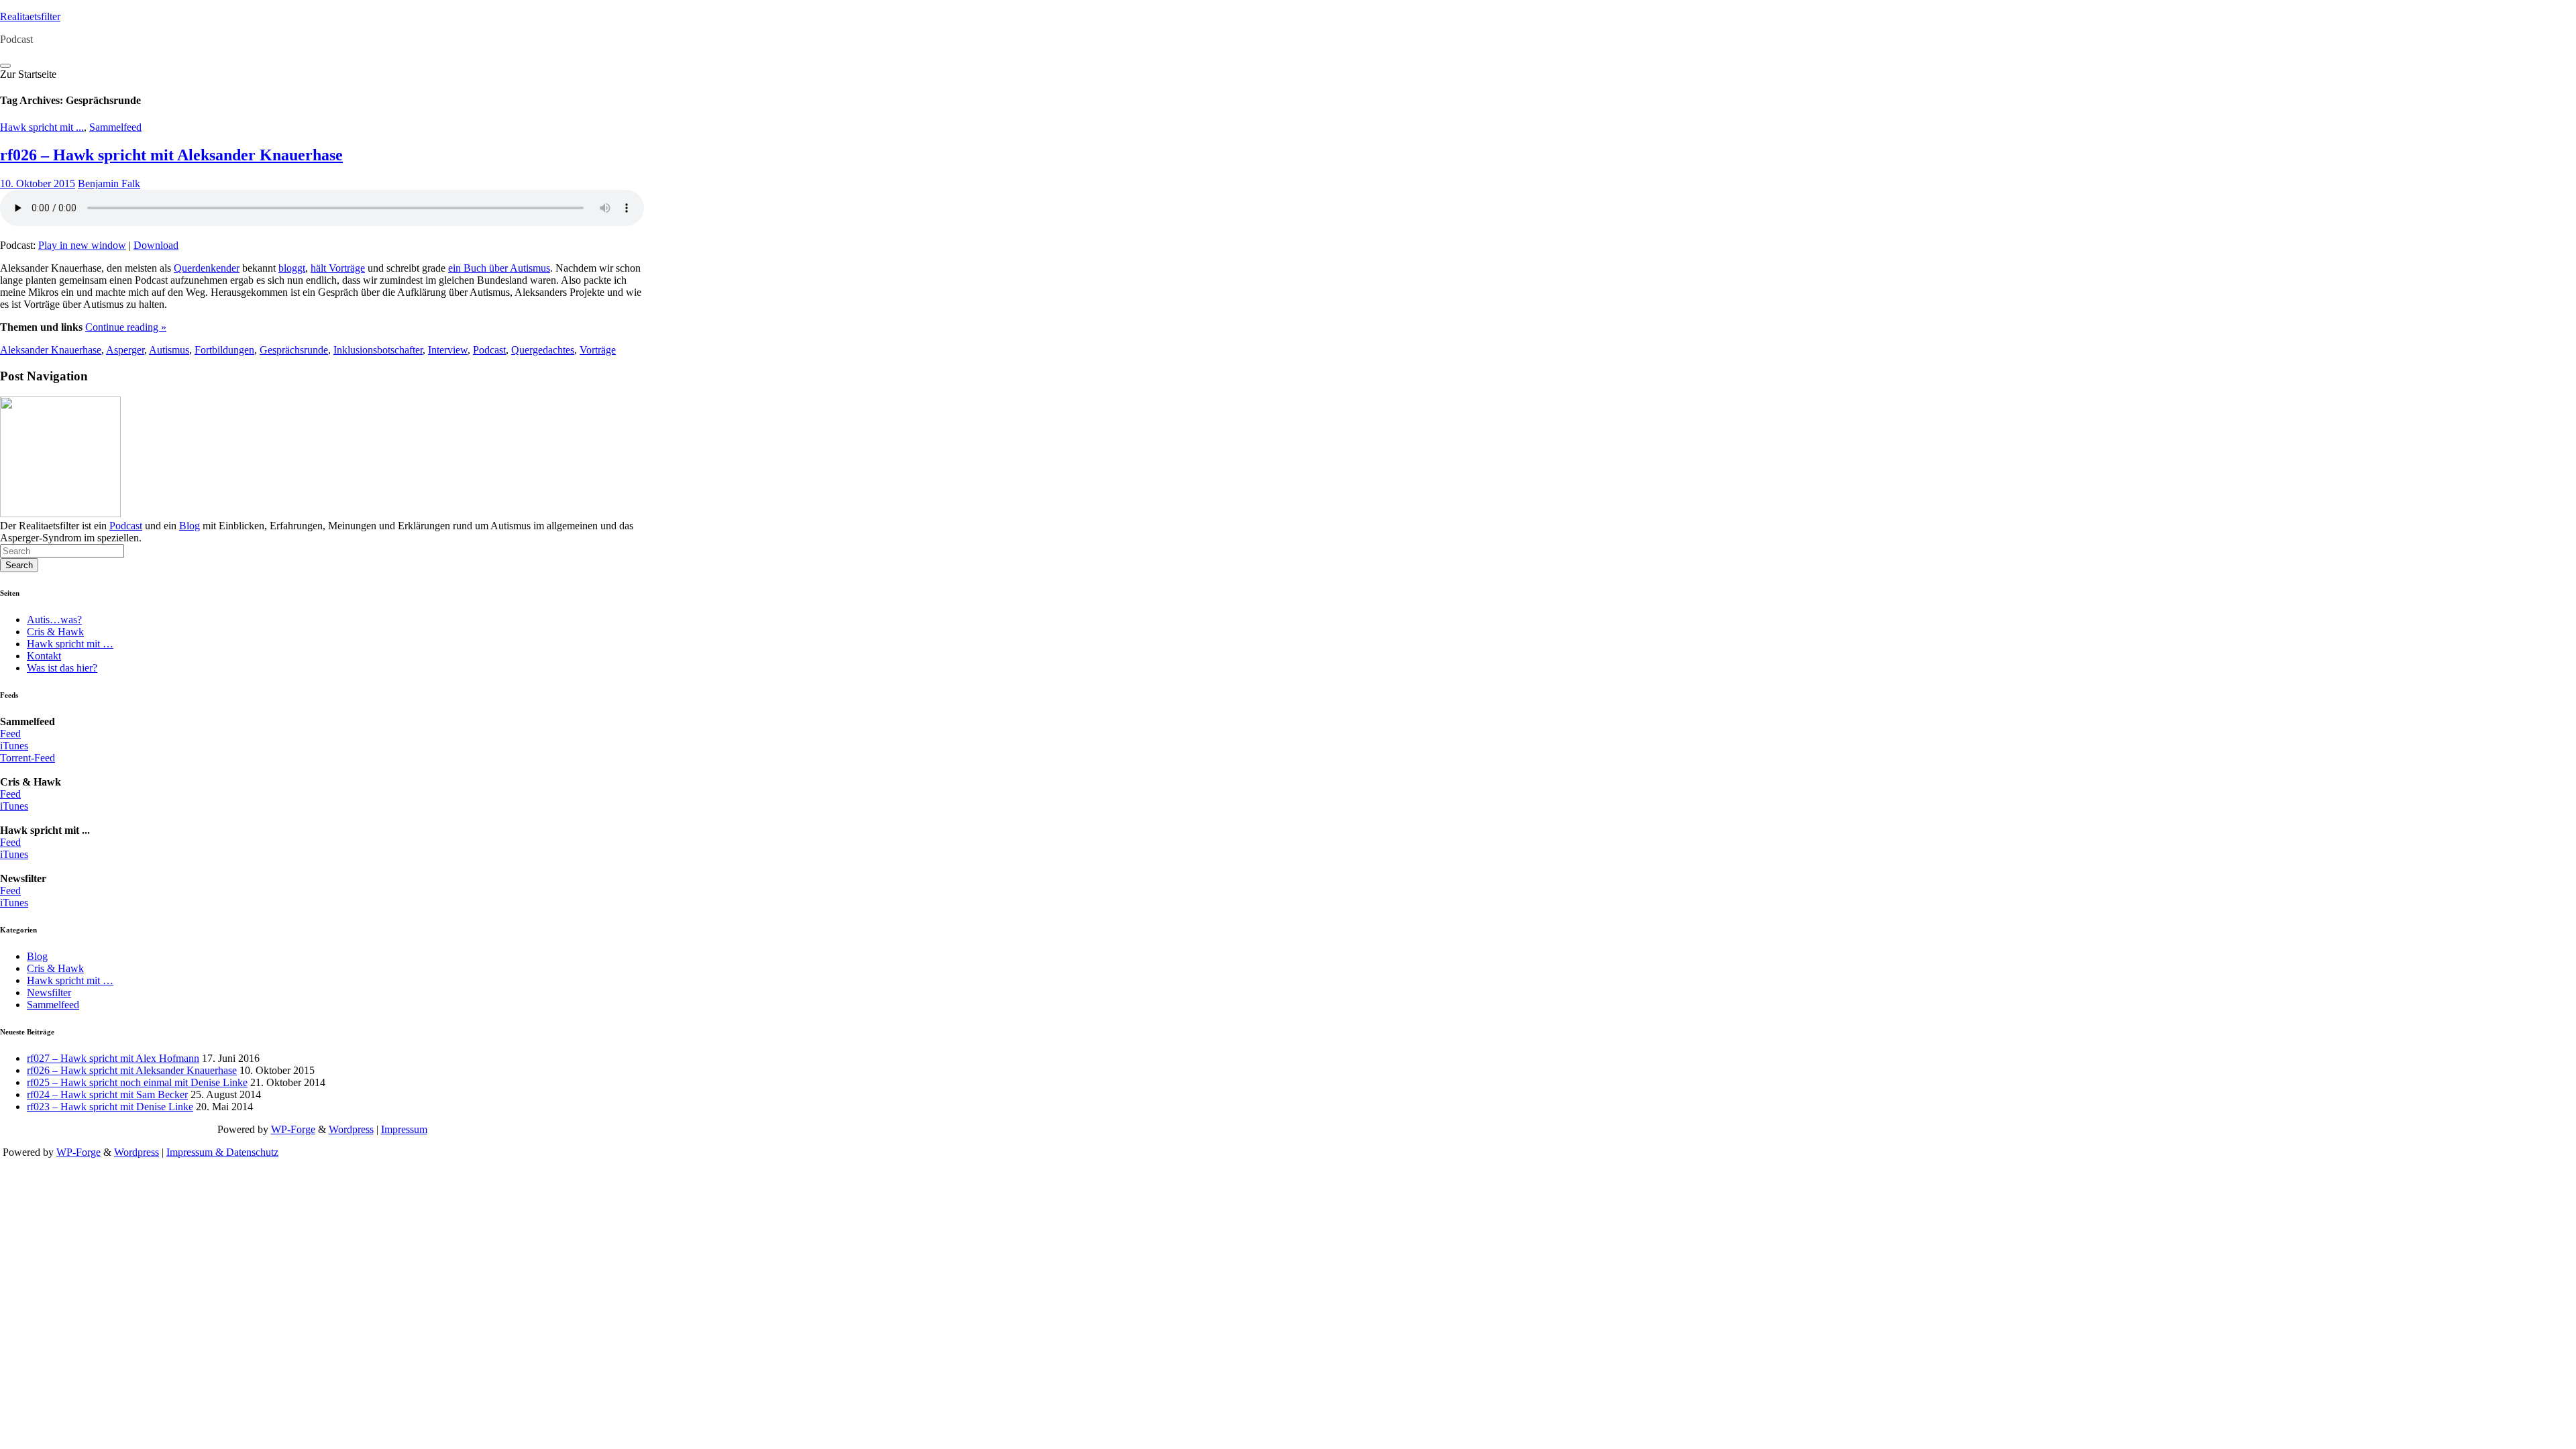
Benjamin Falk (109, 183)
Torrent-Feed (28, 758)
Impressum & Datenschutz (222, 1152)
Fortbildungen (224, 350)
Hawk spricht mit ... (42, 127)
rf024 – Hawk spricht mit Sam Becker (107, 1094)
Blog (190, 526)
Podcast (489, 350)
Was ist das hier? (62, 668)
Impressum (404, 1129)
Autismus (169, 350)
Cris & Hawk (55, 632)
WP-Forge (293, 1129)
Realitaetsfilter (30, 16)
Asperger (125, 350)
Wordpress (351, 1129)
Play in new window (82, 245)
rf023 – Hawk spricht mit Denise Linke (110, 1107)
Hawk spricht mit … (70, 644)
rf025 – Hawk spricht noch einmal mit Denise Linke (137, 1082)
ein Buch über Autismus (499, 268)
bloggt (292, 268)
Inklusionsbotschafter (378, 350)
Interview (448, 350)
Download (156, 245)
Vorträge (598, 350)
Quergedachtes (543, 350)
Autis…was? (54, 620)
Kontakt (44, 656)
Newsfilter (49, 992)
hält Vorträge (338, 268)
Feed (10, 734)
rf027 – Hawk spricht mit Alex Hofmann (113, 1058)
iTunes (14, 746)
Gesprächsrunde (294, 350)
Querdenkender (207, 268)
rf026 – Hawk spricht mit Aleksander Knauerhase (171, 155)
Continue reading (126, 327)
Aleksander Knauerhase (51, 350)
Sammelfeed (115, 127)
